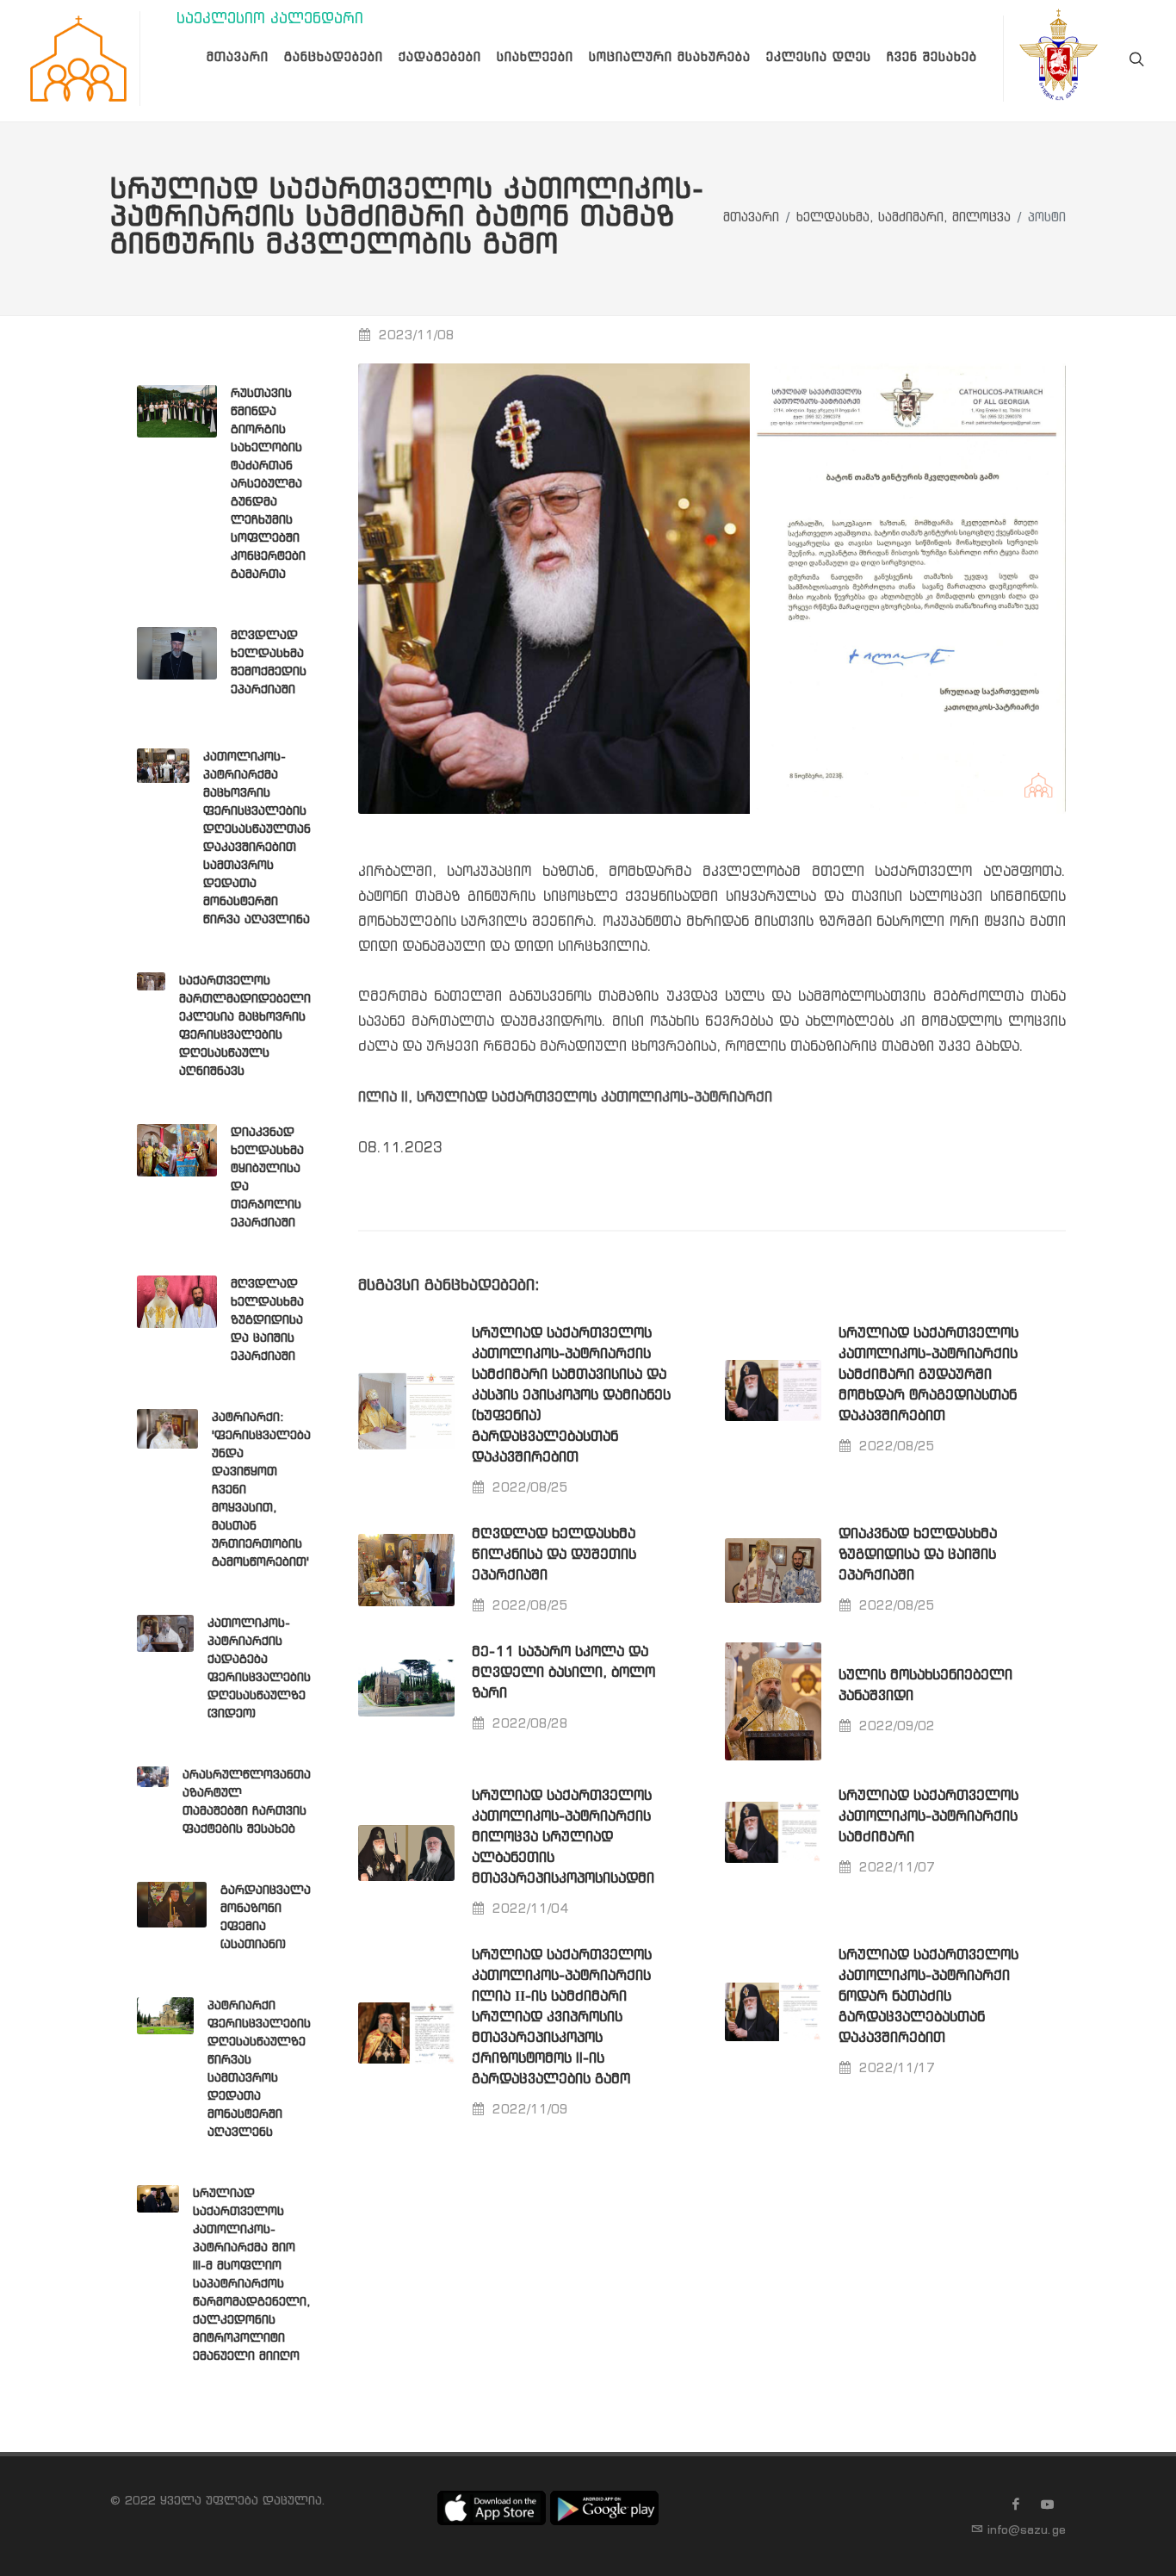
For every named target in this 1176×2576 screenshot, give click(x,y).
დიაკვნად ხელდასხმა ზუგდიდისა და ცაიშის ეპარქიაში (918, 1555)
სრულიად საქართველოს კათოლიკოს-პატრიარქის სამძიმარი (928, 1817)
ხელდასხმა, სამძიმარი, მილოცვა (904, 218)
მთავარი (751, 218)
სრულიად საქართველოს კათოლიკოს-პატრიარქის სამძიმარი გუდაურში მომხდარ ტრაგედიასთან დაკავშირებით (928, 1375)
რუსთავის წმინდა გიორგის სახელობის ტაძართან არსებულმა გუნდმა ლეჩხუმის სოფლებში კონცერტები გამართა (268, 484)
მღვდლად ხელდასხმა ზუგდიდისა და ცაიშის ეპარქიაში (267, 1320)
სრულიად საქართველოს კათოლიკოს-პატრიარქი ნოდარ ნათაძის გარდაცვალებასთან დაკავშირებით (928, 1997)
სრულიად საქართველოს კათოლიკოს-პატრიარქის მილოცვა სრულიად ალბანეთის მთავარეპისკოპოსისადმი (563, 1837)
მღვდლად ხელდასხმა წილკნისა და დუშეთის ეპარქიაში (554, 1555)
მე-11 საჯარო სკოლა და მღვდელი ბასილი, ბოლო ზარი (563, 1673)
